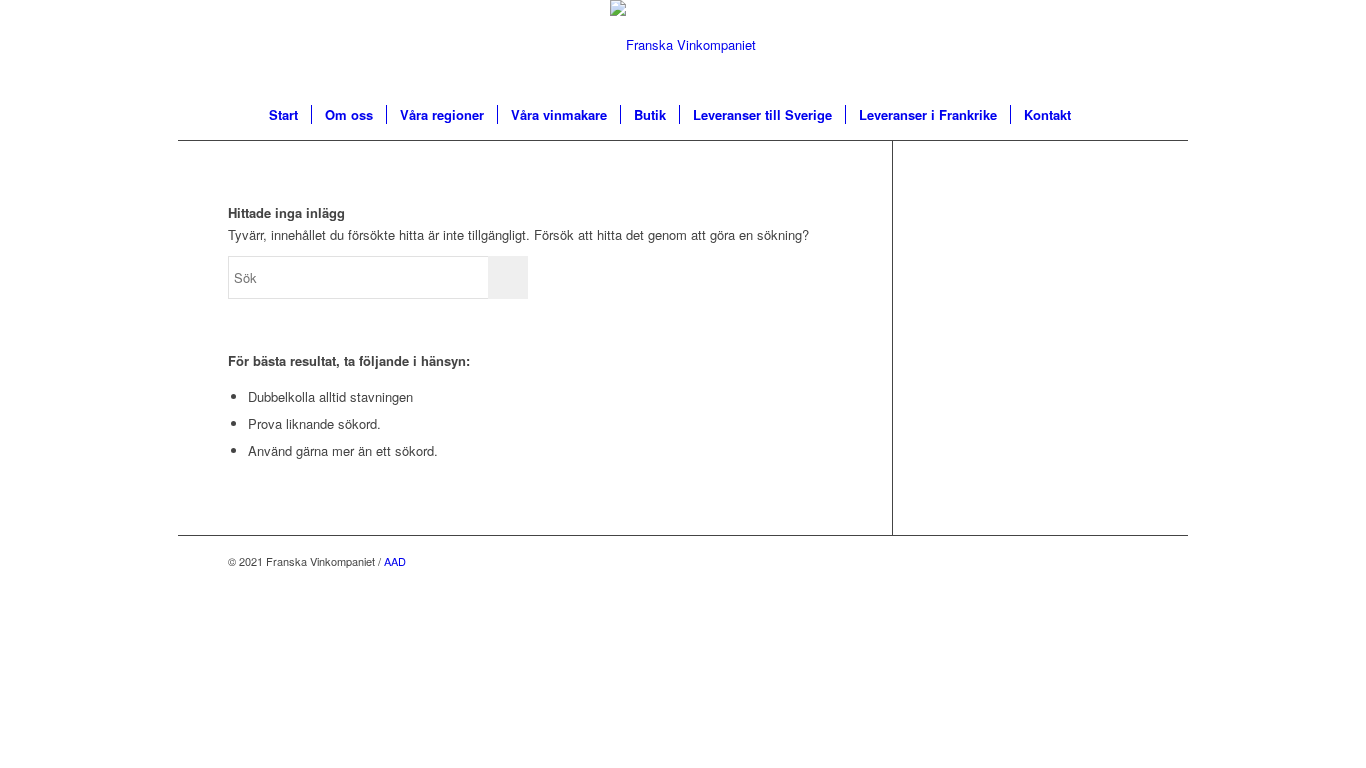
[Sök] (1097, 115)
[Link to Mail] (1093, 561)
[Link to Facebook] (1123, 561)
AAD (395, 561)
